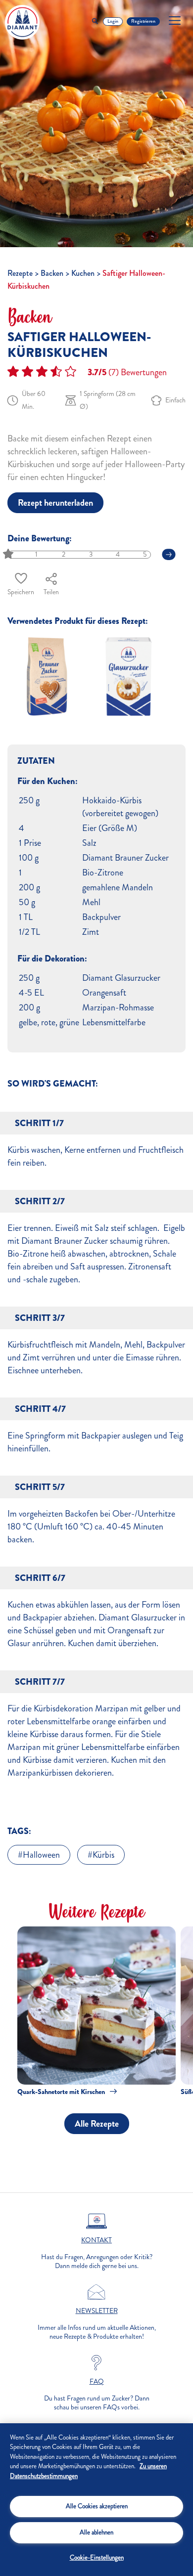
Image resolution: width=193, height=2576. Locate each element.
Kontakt (96, 2240)
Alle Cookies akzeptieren (97, 2506)
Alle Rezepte (97, 2124)
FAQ (97, 2382)
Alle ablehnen (96, 2532)
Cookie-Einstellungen (97, 2558)
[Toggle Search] (95, 22)
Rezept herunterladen (55, 503)
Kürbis (103, 1855)
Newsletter (97, 2311)
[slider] (9, 554)
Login (113, 21)
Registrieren (143, 21)
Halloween (41, 1855)
